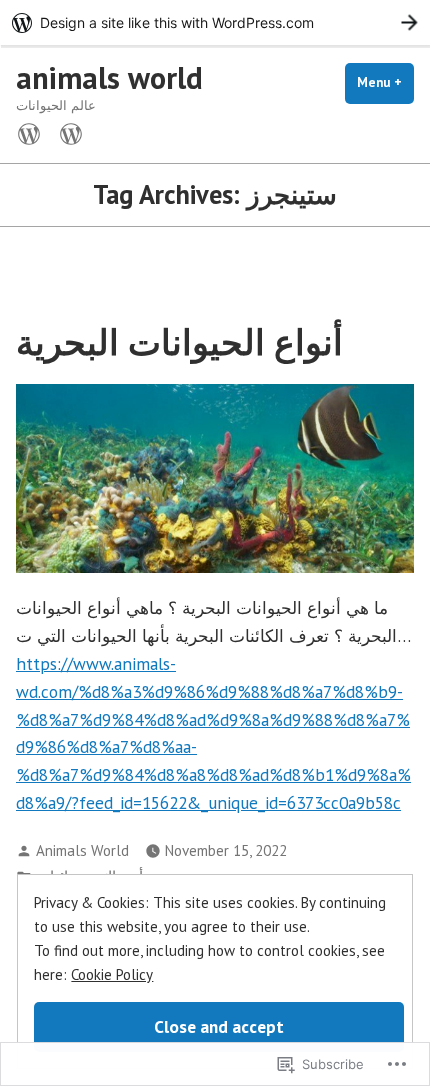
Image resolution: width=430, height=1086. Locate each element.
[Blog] (67, 132)
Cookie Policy (112, 974)
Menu (385, 82)
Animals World (82, 850)
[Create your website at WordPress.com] (215, 22)
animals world (109, 77)
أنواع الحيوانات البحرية (179, 342)
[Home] (33, 132)
